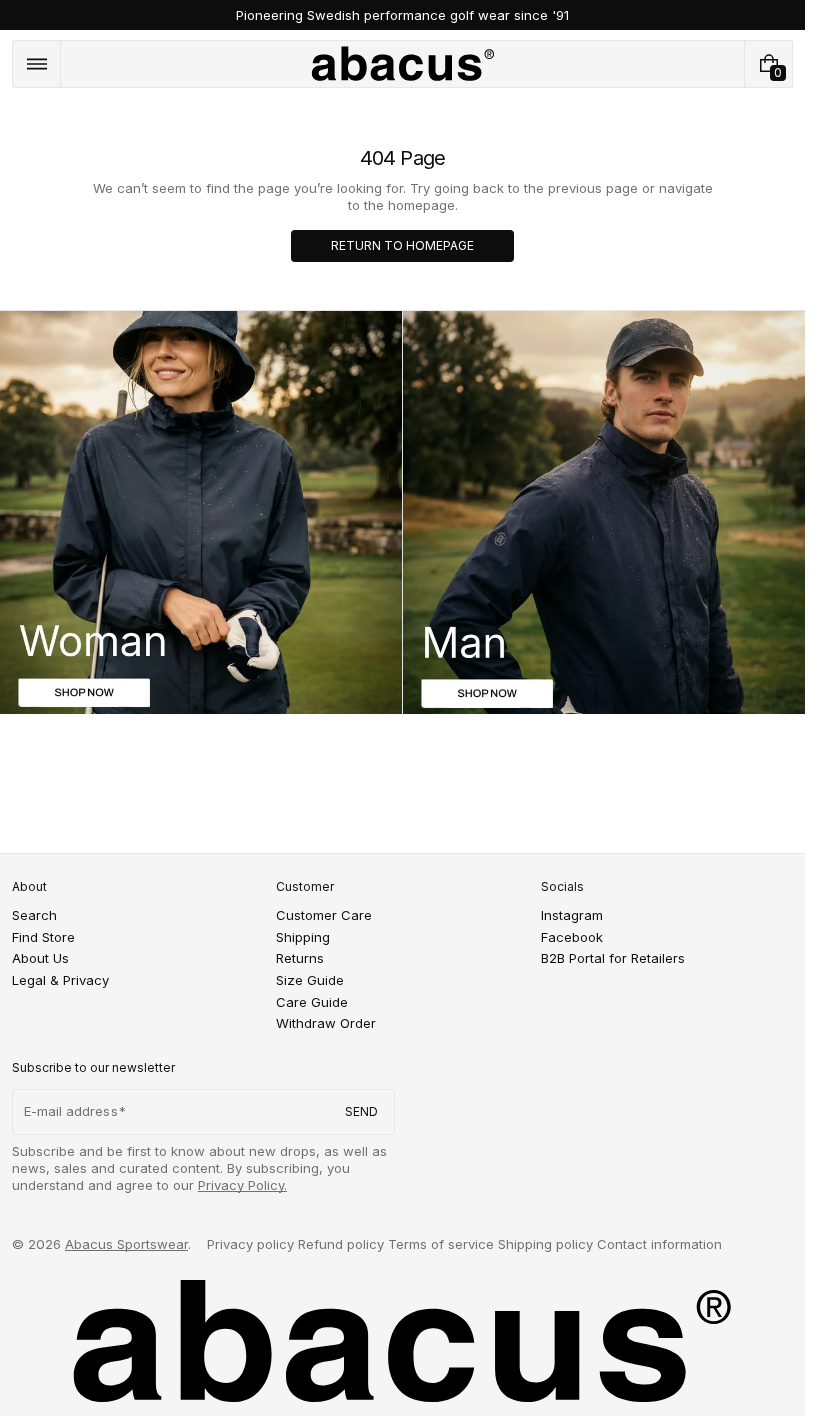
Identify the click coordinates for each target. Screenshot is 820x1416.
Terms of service (441, 1244)
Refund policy (341, 1244)
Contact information (659, 1244)
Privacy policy (250, 1244)
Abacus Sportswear (126, 1244)
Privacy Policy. (242, 1185)
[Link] (402, 15)
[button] (36, 64)
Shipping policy (545, 1244)
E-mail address (71, 1111)
